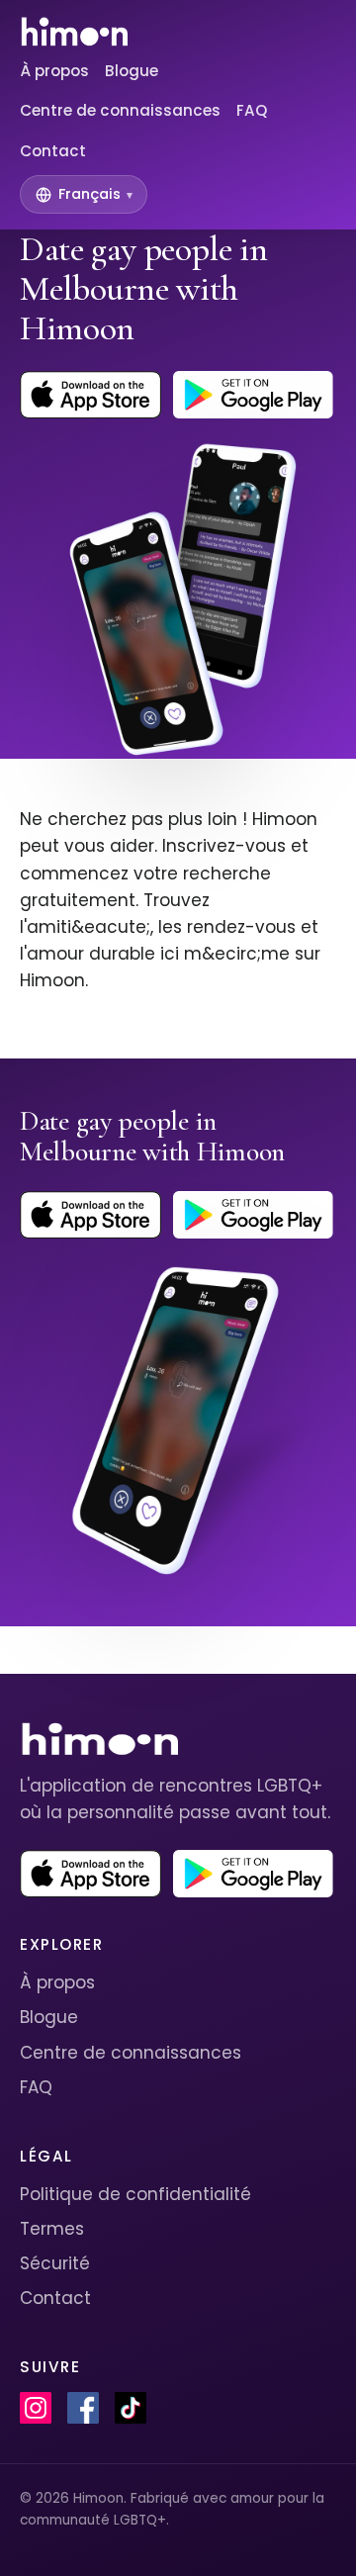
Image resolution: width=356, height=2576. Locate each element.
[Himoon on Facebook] (83, 2408)
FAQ (252, 110)
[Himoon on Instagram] (36, 2408)
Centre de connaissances (120, 110)
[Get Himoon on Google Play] (253, 395)
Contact (53, 151)
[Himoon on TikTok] (131, 2408)
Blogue (132, 71)
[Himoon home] (74, 32)
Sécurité (55, 2263)
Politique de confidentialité (135, 2194)
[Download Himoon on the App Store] (90, 395)
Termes (52, 2229)
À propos (54, 71)
